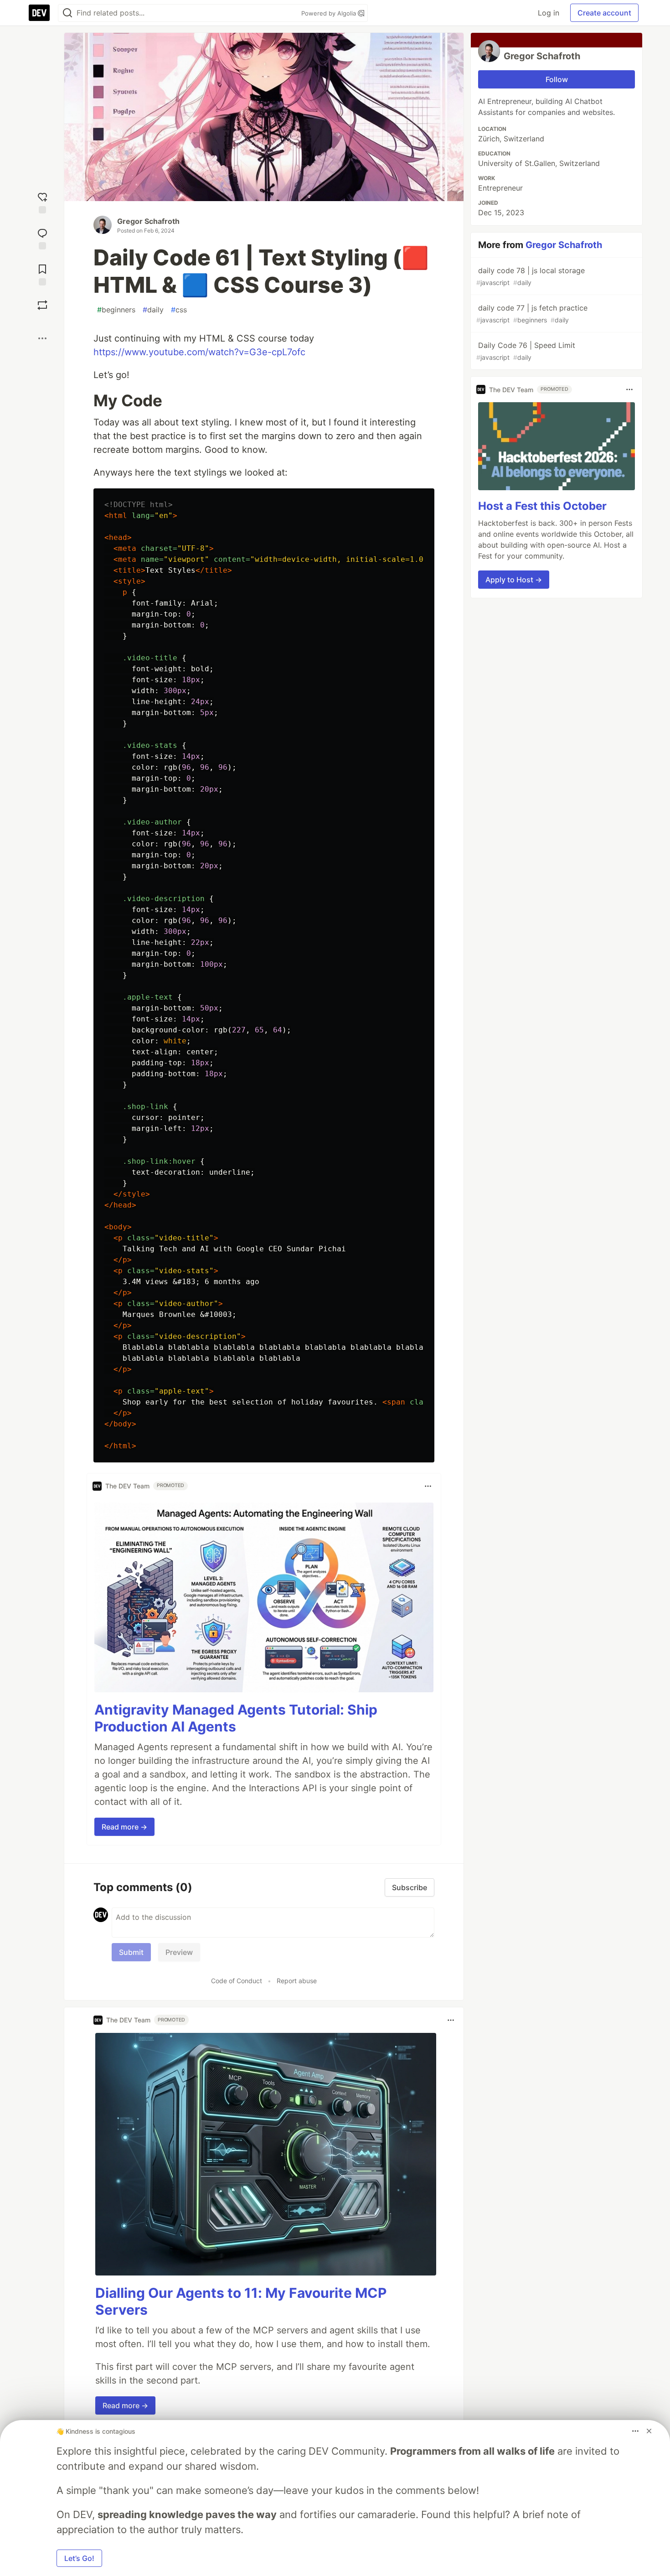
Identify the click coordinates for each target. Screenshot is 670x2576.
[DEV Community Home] (39, 13)
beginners (116, 310)
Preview (179, 1952)
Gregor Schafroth (148, 221)
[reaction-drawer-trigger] (42, 202)
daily (153, 310)
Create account (604, 13)
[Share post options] (42, 338)
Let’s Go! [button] (79, 2558)
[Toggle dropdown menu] (428, 1486)
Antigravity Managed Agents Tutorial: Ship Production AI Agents (236, 1718)
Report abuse (297, 1981)
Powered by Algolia (330, 13)
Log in (549, 13)
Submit (131, 1952)
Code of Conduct (237, 1981)
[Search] (67, 13)
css (179, 310)
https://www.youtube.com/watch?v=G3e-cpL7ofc (199, 352)
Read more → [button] (124, 1827)
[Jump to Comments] (42, 238)
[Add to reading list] (42, 274)
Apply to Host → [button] (514, 580)
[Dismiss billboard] (649, 2431)
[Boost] (42, 305)
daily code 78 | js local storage (531, 276)
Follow (557, 79)
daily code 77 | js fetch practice (532, 314)
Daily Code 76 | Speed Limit (526, 351)
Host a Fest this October (542, 506)
